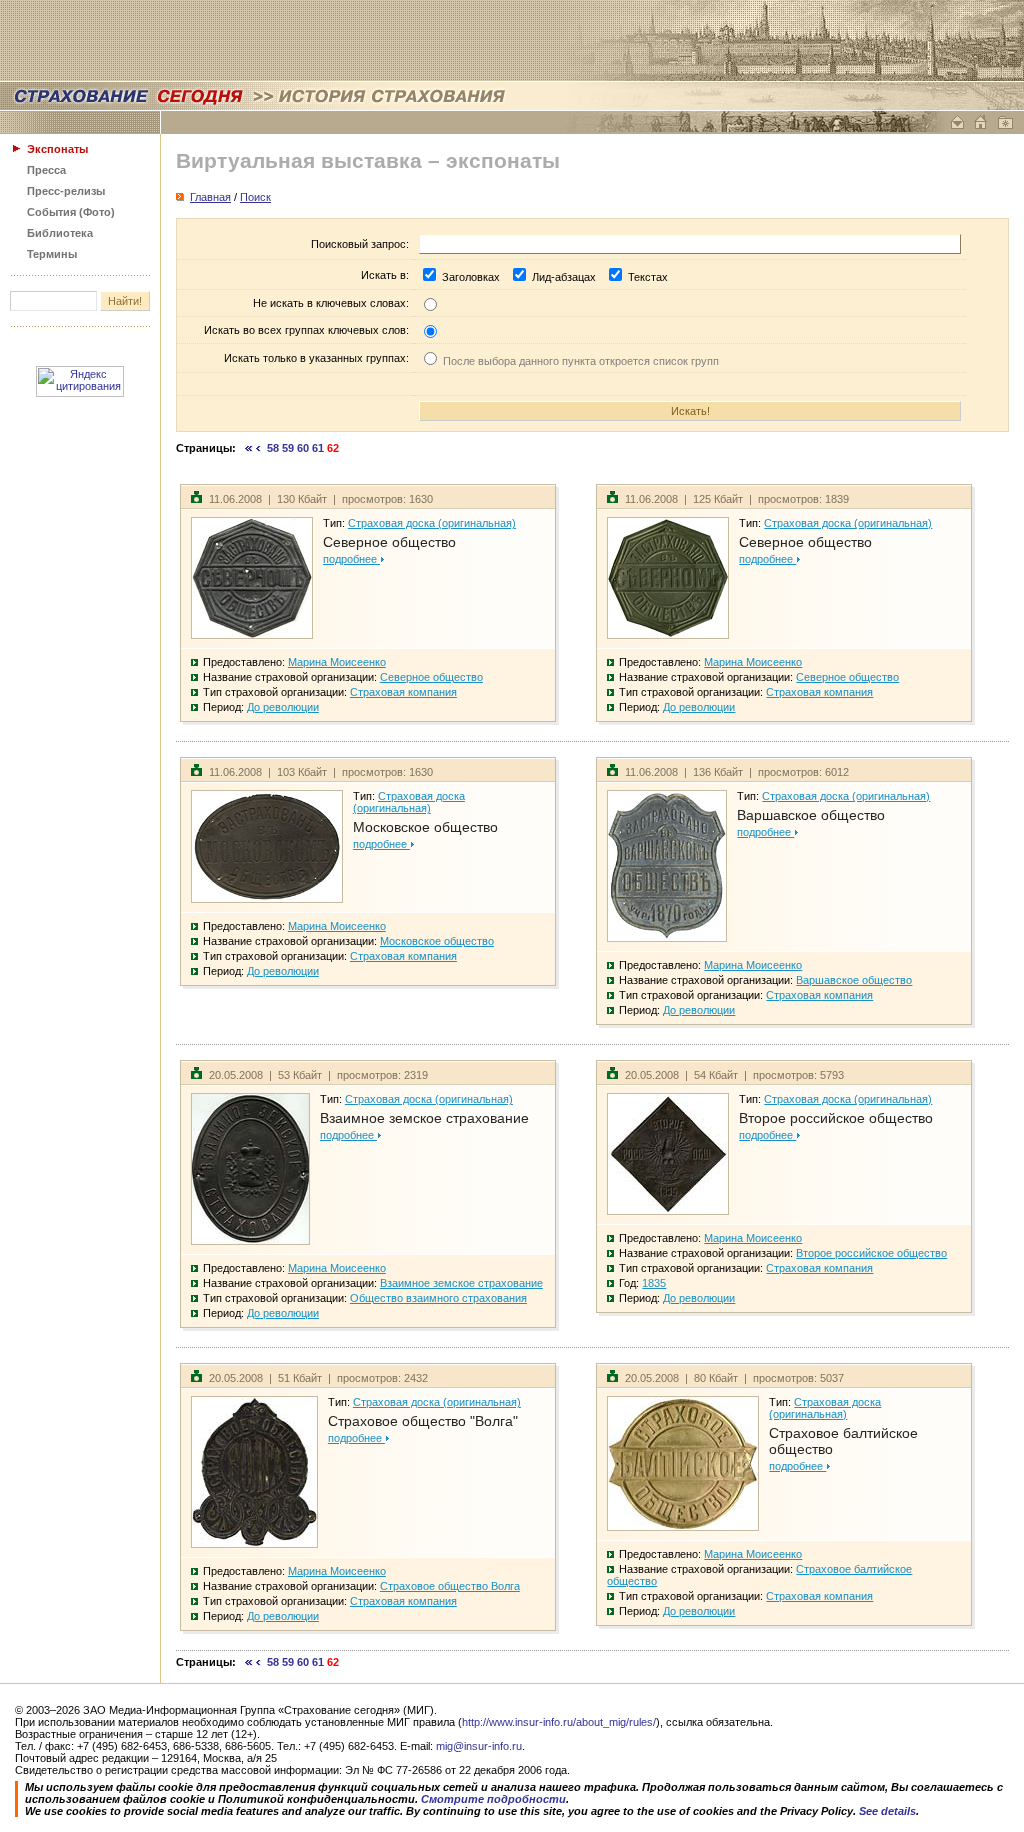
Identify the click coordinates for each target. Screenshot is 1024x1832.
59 (288, 448)
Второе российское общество (836, 1118)
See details (887, 1811)
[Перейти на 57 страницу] (258, 448)
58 (273, 448)
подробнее (351, 559)
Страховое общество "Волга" (423, 1421)
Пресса (46, 170)
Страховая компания (403, 692)
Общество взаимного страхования (438, 1298)
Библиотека (60, 233)
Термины (52, 254)
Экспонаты (57, 149)
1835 (654, 1283)
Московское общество (425, 827)
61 (318, 448)
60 (303, 448)
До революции (283, 707)
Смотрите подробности (493, 1799)
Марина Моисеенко (337, 662)
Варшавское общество (811, 815)
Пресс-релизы (66, 191)
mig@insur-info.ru (479, 1746)
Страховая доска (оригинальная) (432, 523)
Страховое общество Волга (450, 1586)
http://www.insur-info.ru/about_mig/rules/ (559, 1722)
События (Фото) (71, 212)
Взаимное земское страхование (424, 1118)
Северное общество (389, 542)
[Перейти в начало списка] (249, 448)
